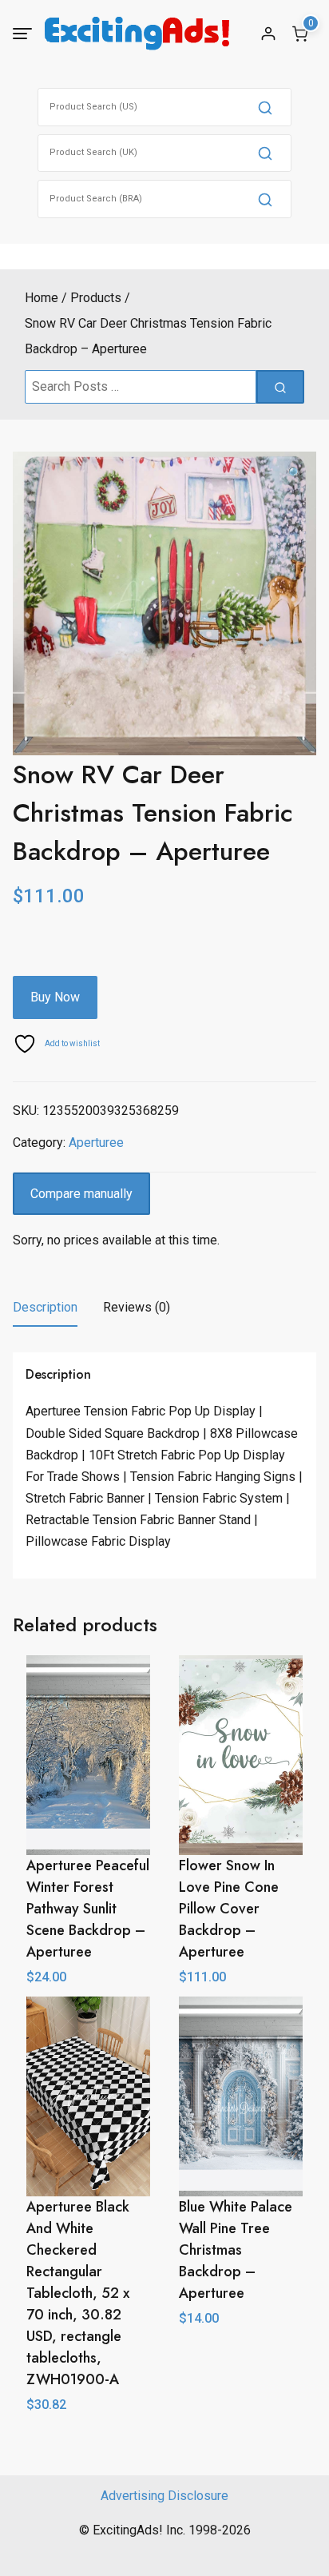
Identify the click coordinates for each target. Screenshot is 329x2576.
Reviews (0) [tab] (137, 1307)
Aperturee (96, 1143)
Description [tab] (45, 1307)
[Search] (265, 107)
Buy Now (55, 997)
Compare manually (81, 1194)
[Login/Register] (268, 34)
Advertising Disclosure (164, 2496)
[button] (295, 474)
